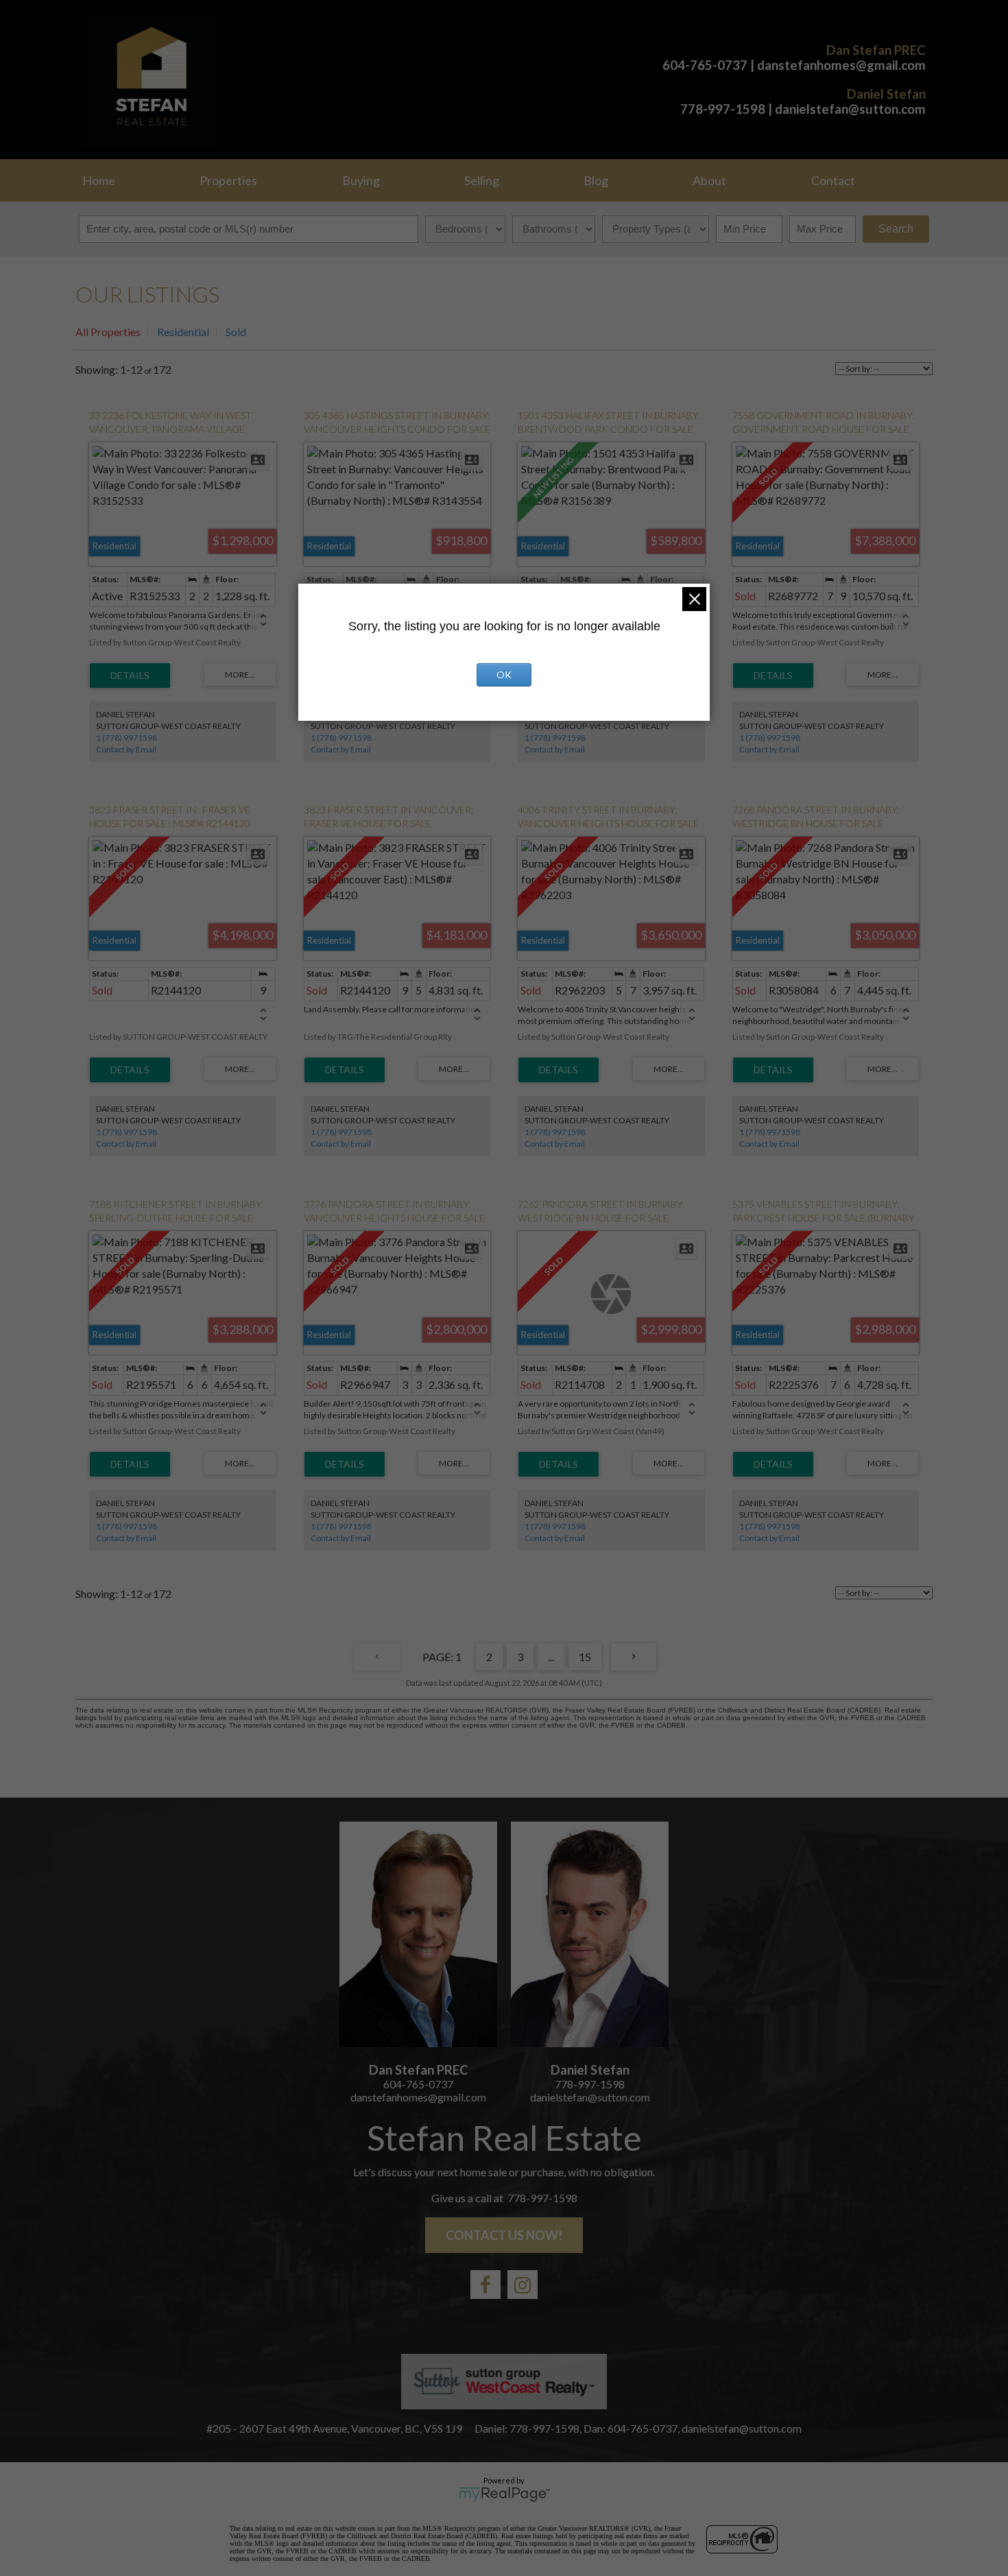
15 (585, 1657)
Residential (183, 332)
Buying (361, 180)
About (709, 180)
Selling (482, 180)
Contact (833, 180)
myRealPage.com (504, 2494)
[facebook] (485, 2285)
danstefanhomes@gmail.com (841, 65)
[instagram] (523, 2285)
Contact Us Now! (504, 2235)
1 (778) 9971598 (127, 738)
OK (504, 675)
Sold (236, 332)
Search (896, 229)
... (551, 1657)
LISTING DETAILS (130, 676)
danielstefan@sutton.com (850, 109)
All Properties (108, 332)
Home (99, 180)
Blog (596, 180)
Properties (228, 180)
